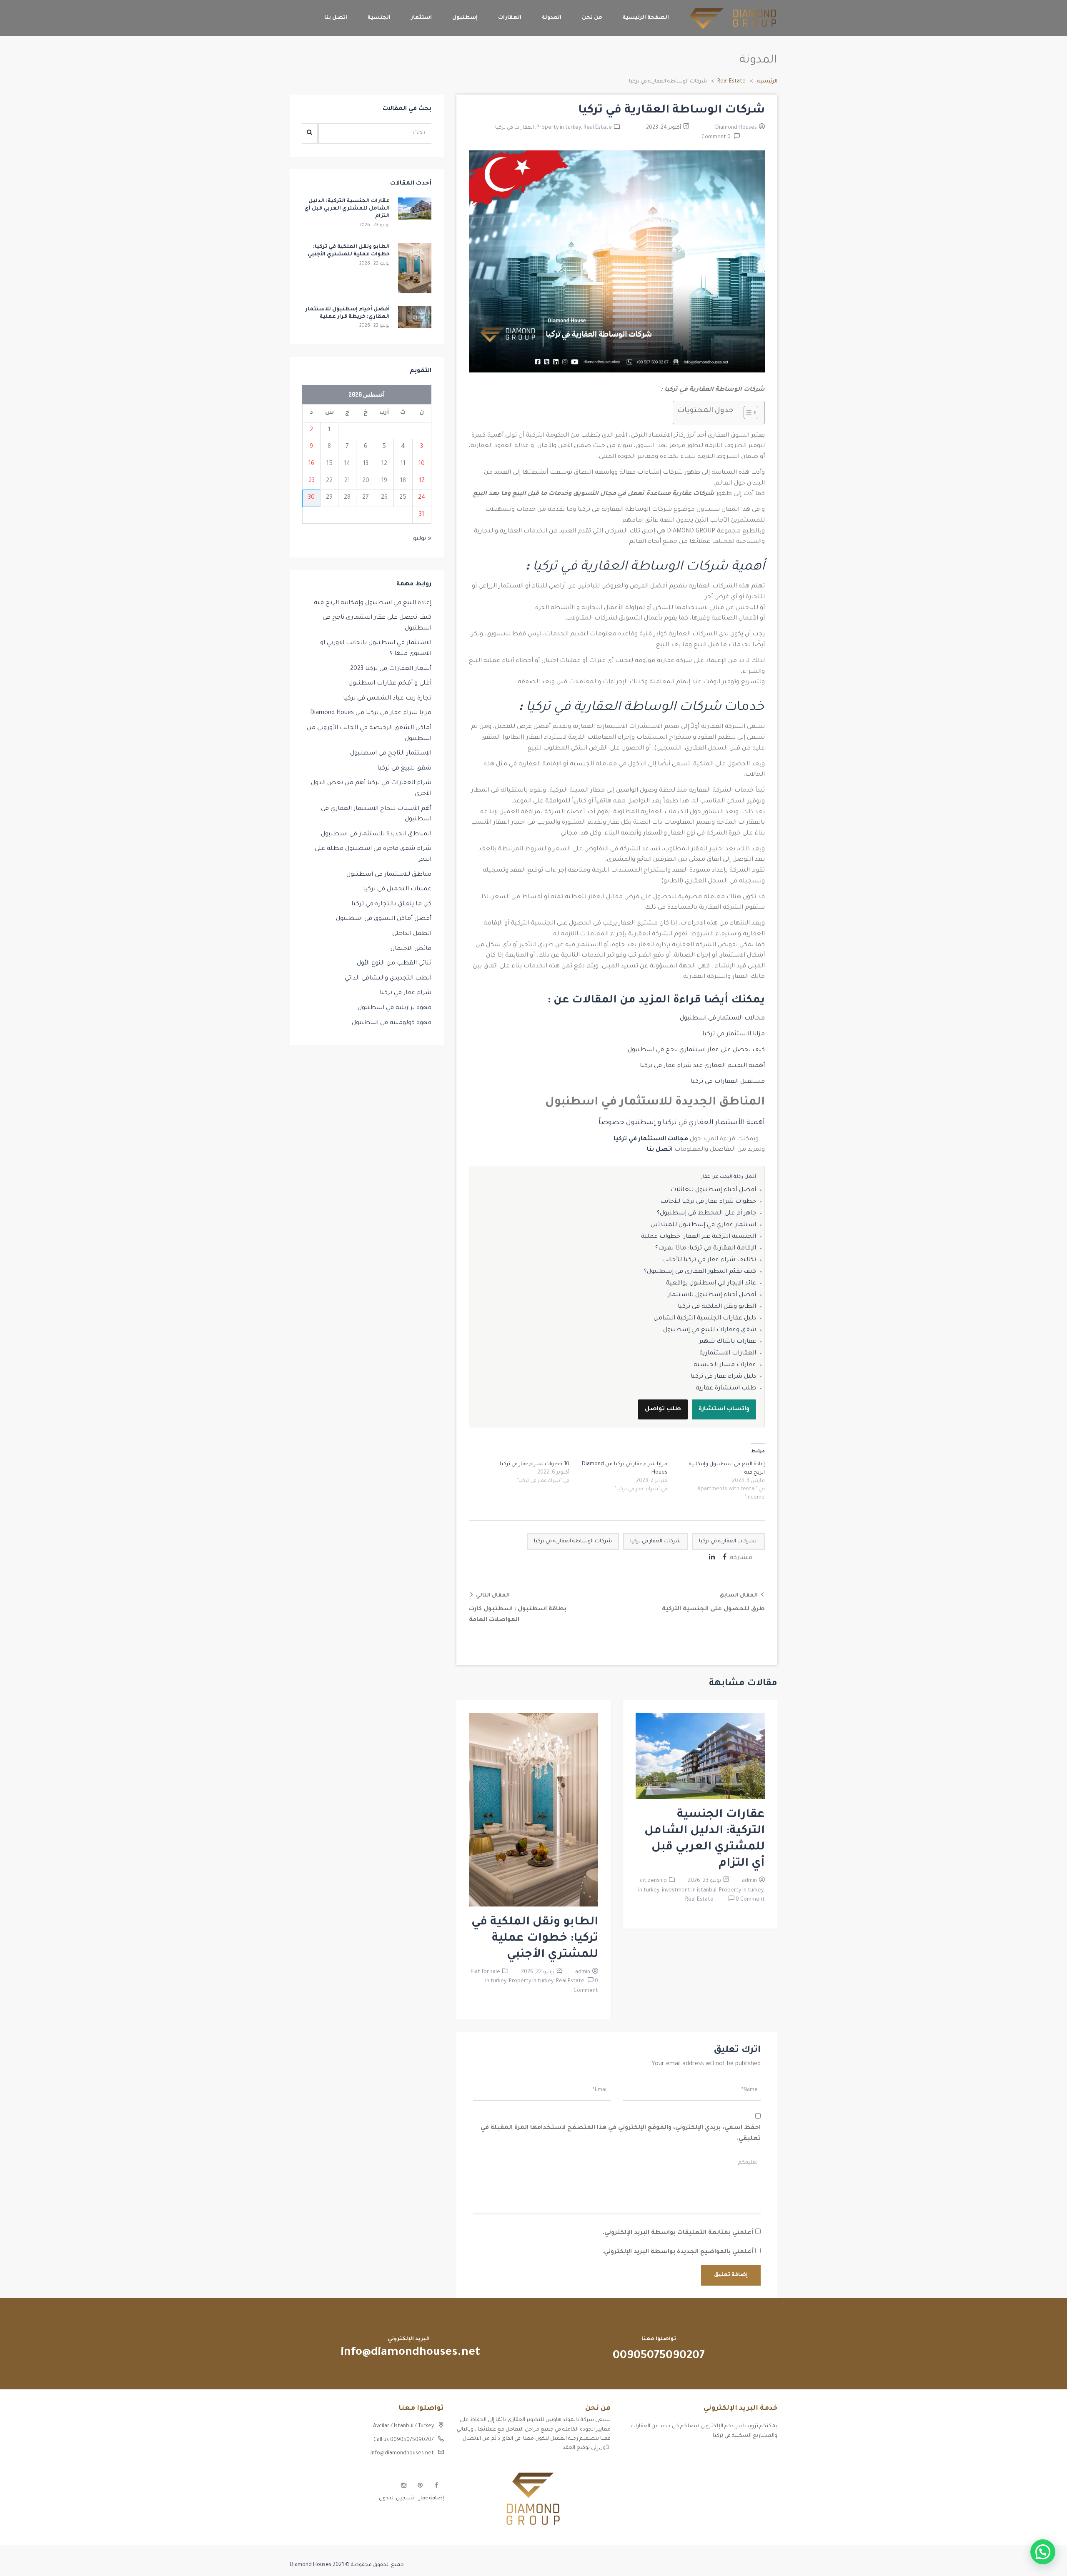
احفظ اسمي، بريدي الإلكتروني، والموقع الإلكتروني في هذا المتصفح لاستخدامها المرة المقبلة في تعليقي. (621, 2134)
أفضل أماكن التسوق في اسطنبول (384, 919)
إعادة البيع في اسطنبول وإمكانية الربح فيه (373, 603)
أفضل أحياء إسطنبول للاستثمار (712, 1295)
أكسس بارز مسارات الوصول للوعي (737, 2455)
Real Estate (731, 82)
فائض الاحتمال (411, 949)
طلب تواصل (663, 1409)
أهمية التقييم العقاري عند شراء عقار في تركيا (702, 1066)
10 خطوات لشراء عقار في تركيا (535, 1464)
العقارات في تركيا (515, 128)
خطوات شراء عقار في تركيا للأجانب (708, 1202)
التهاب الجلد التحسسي (750, 2484)
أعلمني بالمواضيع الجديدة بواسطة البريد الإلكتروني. (678, 2252)
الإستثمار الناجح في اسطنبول (391, 754)
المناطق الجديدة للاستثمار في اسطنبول (376, 835)
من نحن (592, 18)
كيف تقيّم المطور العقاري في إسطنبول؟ (700, 1272)
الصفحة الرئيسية (646, 18)
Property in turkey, (560, 128)
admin (749, 1881)
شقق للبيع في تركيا (404, 769)
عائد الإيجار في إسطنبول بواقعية (711, 1284)
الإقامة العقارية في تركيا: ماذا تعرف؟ (706, 1249)
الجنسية (379, 18)
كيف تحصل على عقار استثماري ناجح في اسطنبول (696, 1050)
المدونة (552, 18)
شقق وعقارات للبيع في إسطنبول (710, 1330)
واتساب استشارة (724, 1409)
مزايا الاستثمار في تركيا (733, 1034)
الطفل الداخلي (412, 934)
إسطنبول (465, 18)
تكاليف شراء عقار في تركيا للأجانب (709, 1260)
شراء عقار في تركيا (406, 993)
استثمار (421, 18)
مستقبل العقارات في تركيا (727, 1082)
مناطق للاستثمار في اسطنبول (389, 875)
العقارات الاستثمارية (728, 1354)
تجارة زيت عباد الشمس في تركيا (387, 699)
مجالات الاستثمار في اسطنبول (722, 1019)
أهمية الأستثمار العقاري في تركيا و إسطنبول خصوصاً (682, 1123)
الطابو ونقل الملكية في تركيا (717, 1307)
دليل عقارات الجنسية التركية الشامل (705, 1319)
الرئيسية (767, 82)
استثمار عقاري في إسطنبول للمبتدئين (703, 1225)
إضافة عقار (431, 2499)
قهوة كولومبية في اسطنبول (392, 1023)
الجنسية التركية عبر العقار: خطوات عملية (699, 1237)
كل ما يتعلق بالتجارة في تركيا (391, 904)
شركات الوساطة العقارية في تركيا (573, 1542)
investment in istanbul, (690, 1891)
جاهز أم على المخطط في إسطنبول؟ (706, 1214)
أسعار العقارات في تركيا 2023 (391, 669)
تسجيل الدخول (396, 2499)
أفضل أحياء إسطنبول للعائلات (713, 1190)
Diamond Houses (736, 128)
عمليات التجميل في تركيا (397, 889)
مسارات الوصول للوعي (751, 2469)
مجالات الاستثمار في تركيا (651, 1139)
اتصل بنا (336, 18)
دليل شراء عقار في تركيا (723, 1377)
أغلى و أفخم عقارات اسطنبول (390, 684)
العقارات (510, 18)
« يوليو (422, 539)
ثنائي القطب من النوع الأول (394, 964)
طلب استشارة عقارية (726, 1389)
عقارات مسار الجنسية (725, 1365)
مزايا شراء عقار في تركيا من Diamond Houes (371, 713)
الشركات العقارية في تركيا (728, 1542)
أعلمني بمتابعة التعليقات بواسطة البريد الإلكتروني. (678, 2233)
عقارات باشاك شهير (728, 1342)
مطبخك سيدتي (759, 2499)
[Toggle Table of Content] (747, 412)
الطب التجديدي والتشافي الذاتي (388, 979)
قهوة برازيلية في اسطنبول (394, 1008)
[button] (1043, 2552)
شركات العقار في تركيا (655, 1542)
